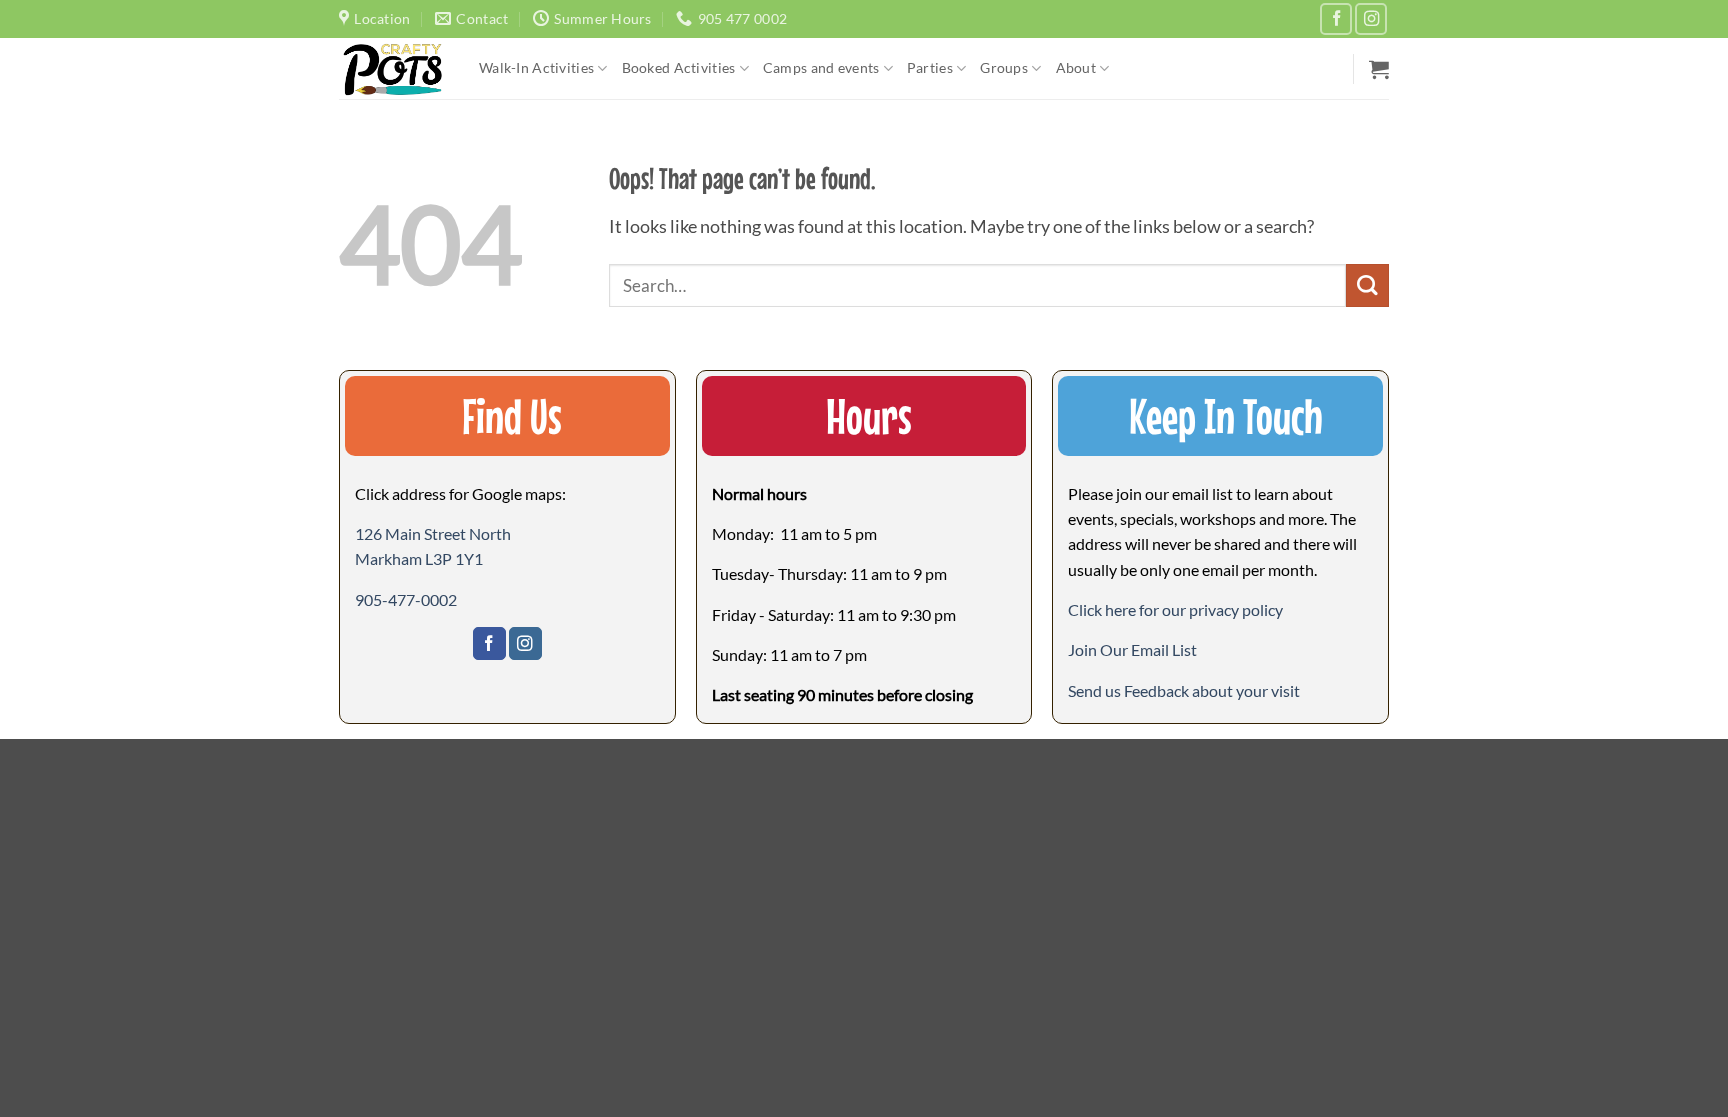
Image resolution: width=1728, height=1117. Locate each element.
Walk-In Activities (536, 67)
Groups (1004, 67)
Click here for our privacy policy (1175, 609)
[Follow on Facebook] (1336, 19)
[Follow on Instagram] (1371, 19)
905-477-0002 (406, 599)
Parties (930, 67)
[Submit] (1367, 285)
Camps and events (821, 67)
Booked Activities (679, 67)
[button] (1379, 69)
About (1076, 67)
